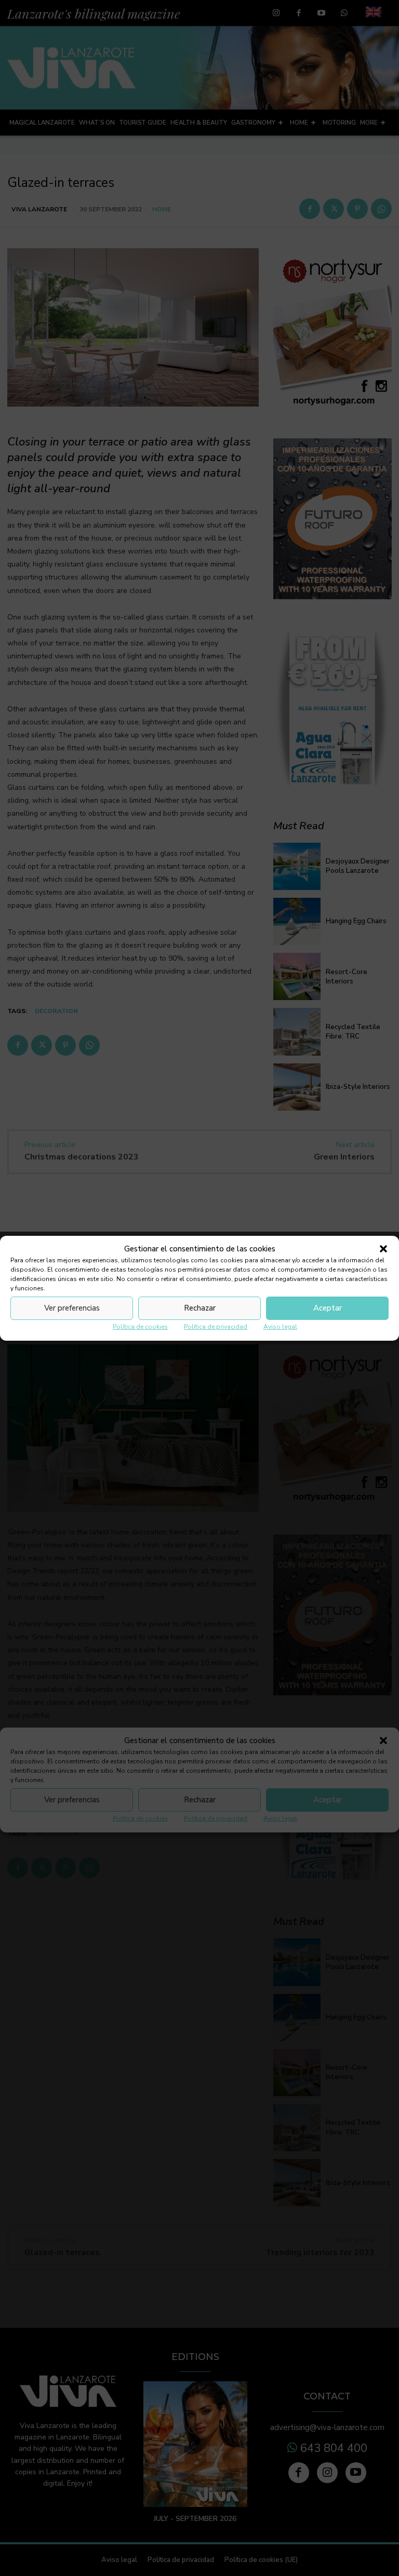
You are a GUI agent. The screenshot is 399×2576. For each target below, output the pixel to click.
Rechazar (200, 1308)
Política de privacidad (216, 1327)
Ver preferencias (72, 1308)
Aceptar (328, 1308)
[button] (383, 1249)
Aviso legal (280, 1327)
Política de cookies (140, 1327)
